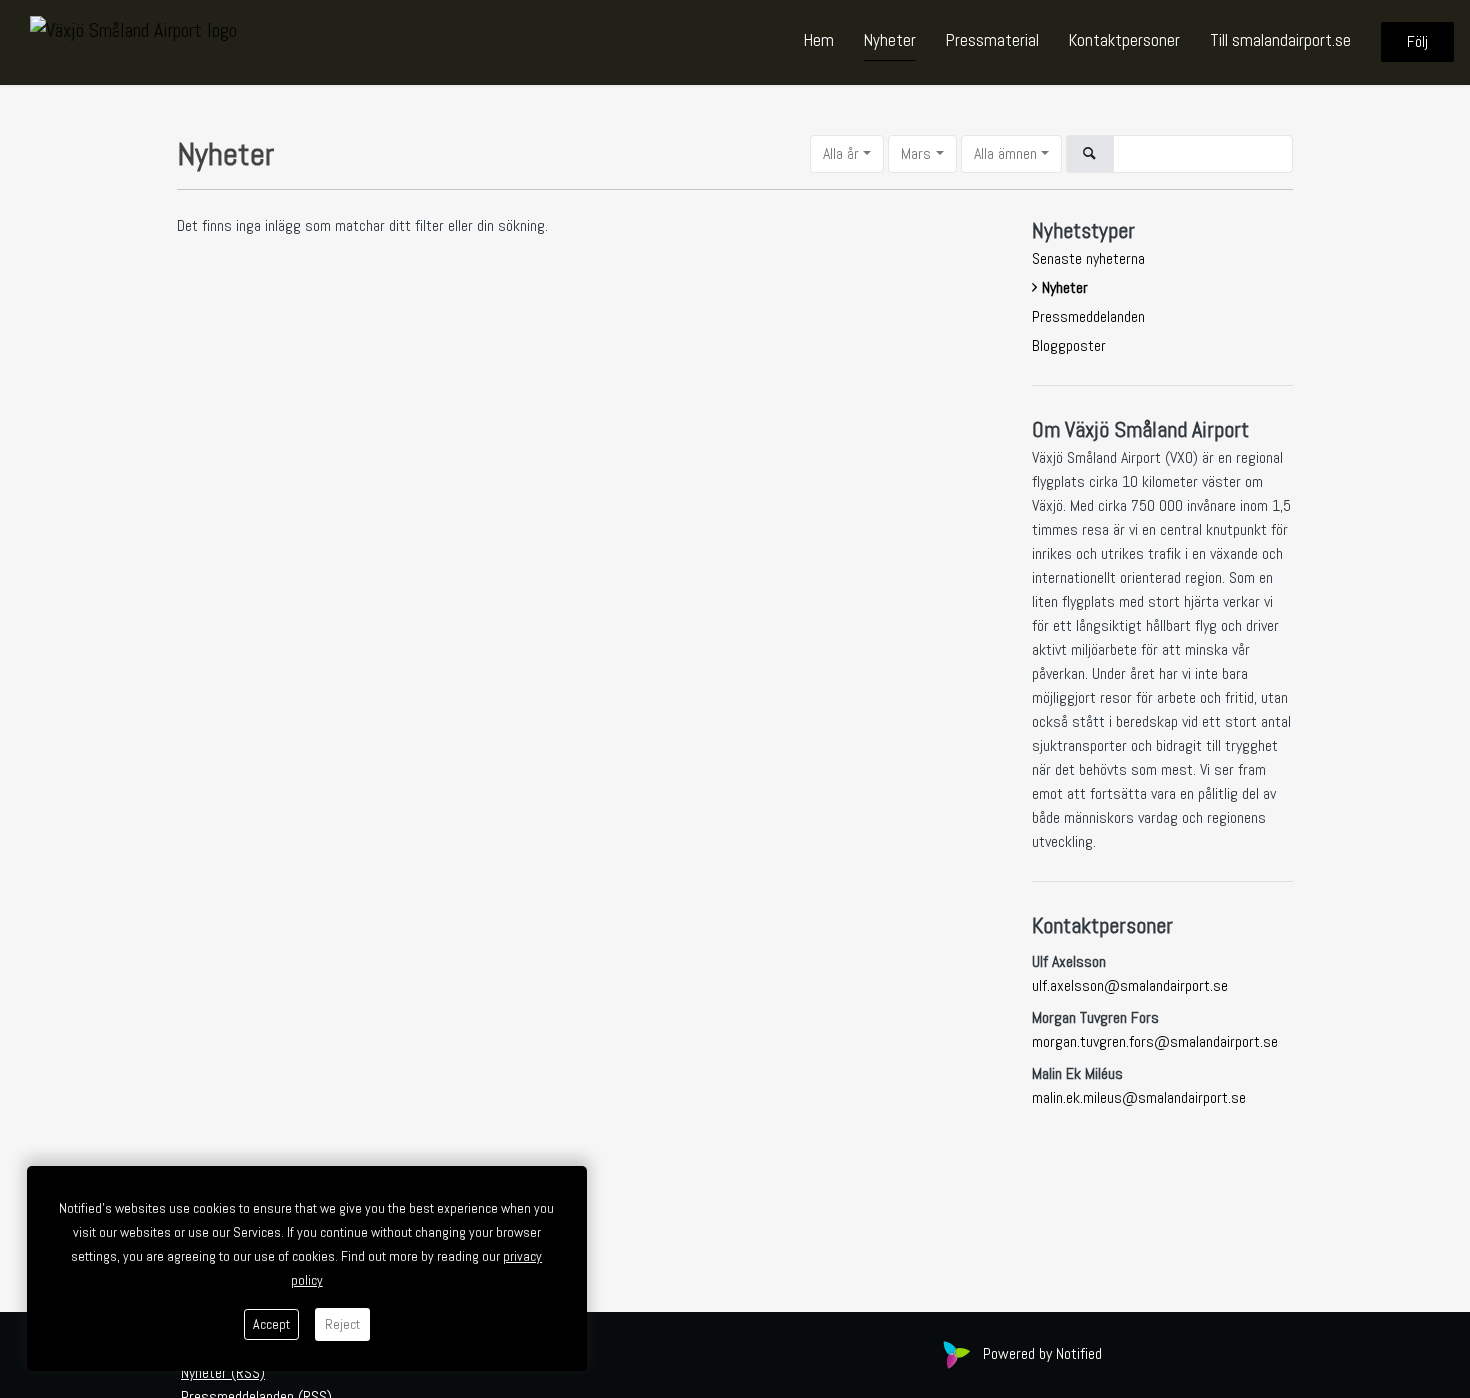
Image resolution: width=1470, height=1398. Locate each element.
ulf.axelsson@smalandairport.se (1130, 985)
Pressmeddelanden (1088, 316)
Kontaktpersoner (1124, 41)
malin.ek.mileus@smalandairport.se (1139, 1097)
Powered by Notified (1042, 1353)
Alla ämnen (1005, 153)
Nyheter (890, 41)
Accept (271, 1324)
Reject (342, 1324)
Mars (916, 153)
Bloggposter (1069, 345)
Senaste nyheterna (1088, 258)
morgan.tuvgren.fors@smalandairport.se (1155, 1041)
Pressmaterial (992, 41)
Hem (819, 41)
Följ (1417, 42)
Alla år (841, 153)
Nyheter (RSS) (223, 1372)
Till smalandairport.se (1280, 41)
